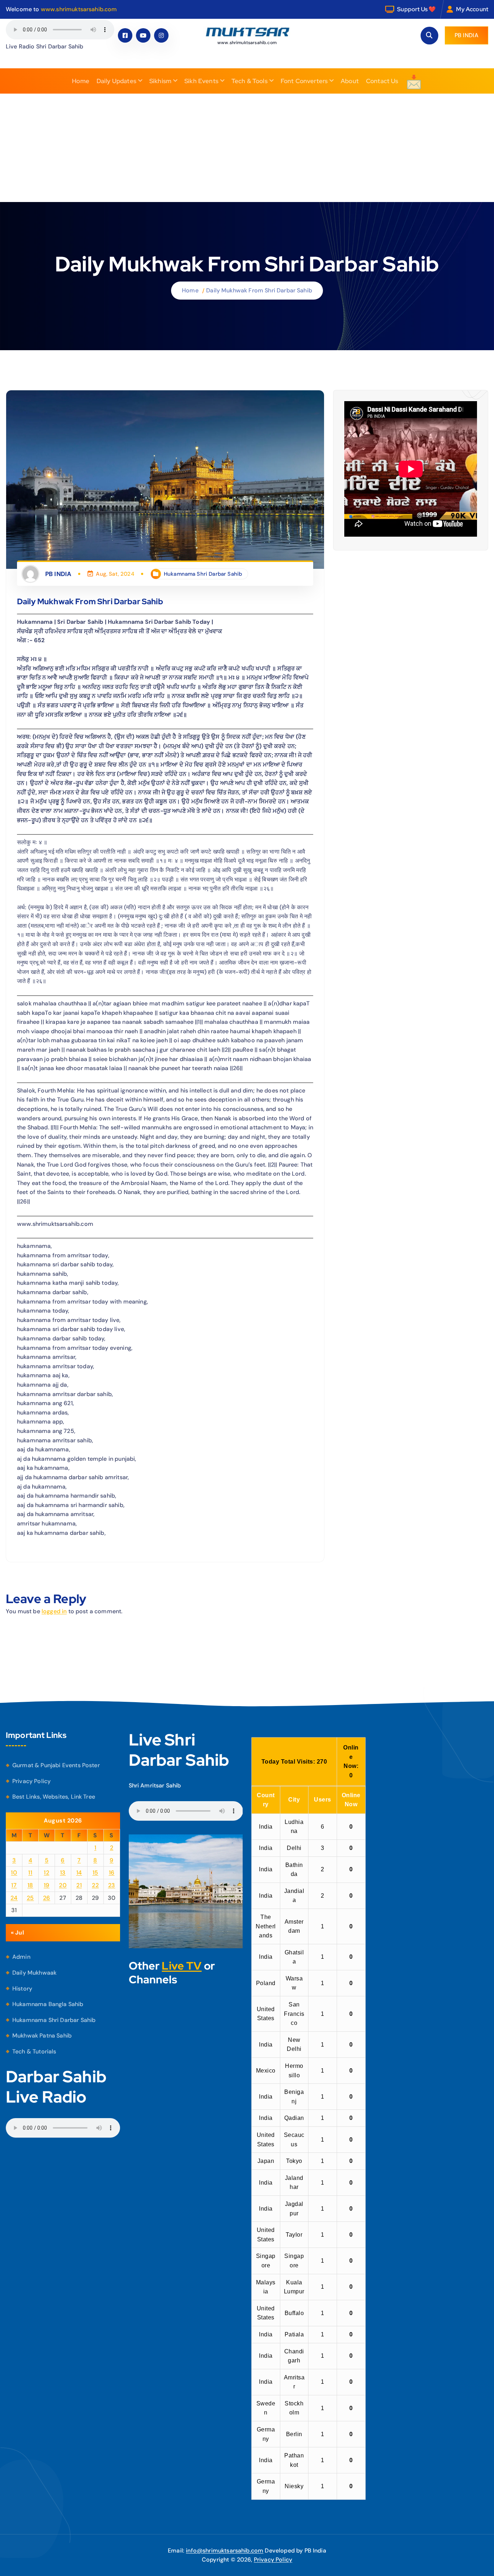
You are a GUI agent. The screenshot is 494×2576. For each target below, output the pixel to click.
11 (30, 1873)
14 (79, 1873)
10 (14, 1873)
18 (30, 1885)
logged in (54, 1611)
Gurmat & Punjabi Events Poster (56, 1765)
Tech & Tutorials (34, 2051)
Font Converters (304, 81)
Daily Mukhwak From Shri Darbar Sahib (259, 290)
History (22, 1989)
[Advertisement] (247, 148)
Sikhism (160, 81)
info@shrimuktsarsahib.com (225, 2551)
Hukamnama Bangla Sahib (48, 2004)
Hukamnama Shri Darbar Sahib (203, 574)
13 (63, 1873)
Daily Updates (116, 81)
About (350, 81)
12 (46, 1873)
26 (47, 1898)
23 (112, 1885)
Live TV (182, 1966)
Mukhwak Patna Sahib (42, 2036)
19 (47, 1885)
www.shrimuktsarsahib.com (79, 9)
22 (95, 1885)
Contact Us (382, 81)
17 (14, 1885)
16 (112, 1873)
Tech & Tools (250, 81)
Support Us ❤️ (416, 9)
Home (81, 81)
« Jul (17, 1933)
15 (95, 1873)
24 (14, 1898)
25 (30, 1898)
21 (79, 1885)
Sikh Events (201, 81)
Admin (21, 1957)
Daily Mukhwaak (34, 1973)
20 (63, 1885)
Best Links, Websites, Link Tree (54, 1797)
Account (477, 9)
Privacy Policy (31, 1781)
